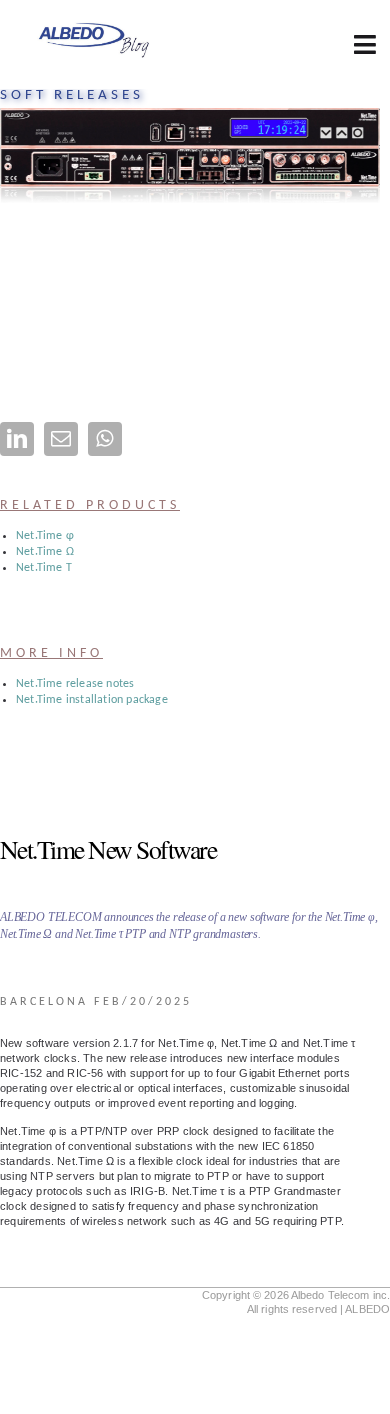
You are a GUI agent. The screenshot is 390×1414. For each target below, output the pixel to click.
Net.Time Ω (45, 552)
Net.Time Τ (44, 568)
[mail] (61, 439)
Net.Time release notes (75, 684)
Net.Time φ (45, 536)
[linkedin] (17, 439)
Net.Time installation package (92, 700)
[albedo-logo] (93, 26)
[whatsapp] (105, 439)
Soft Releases (72, 95)
